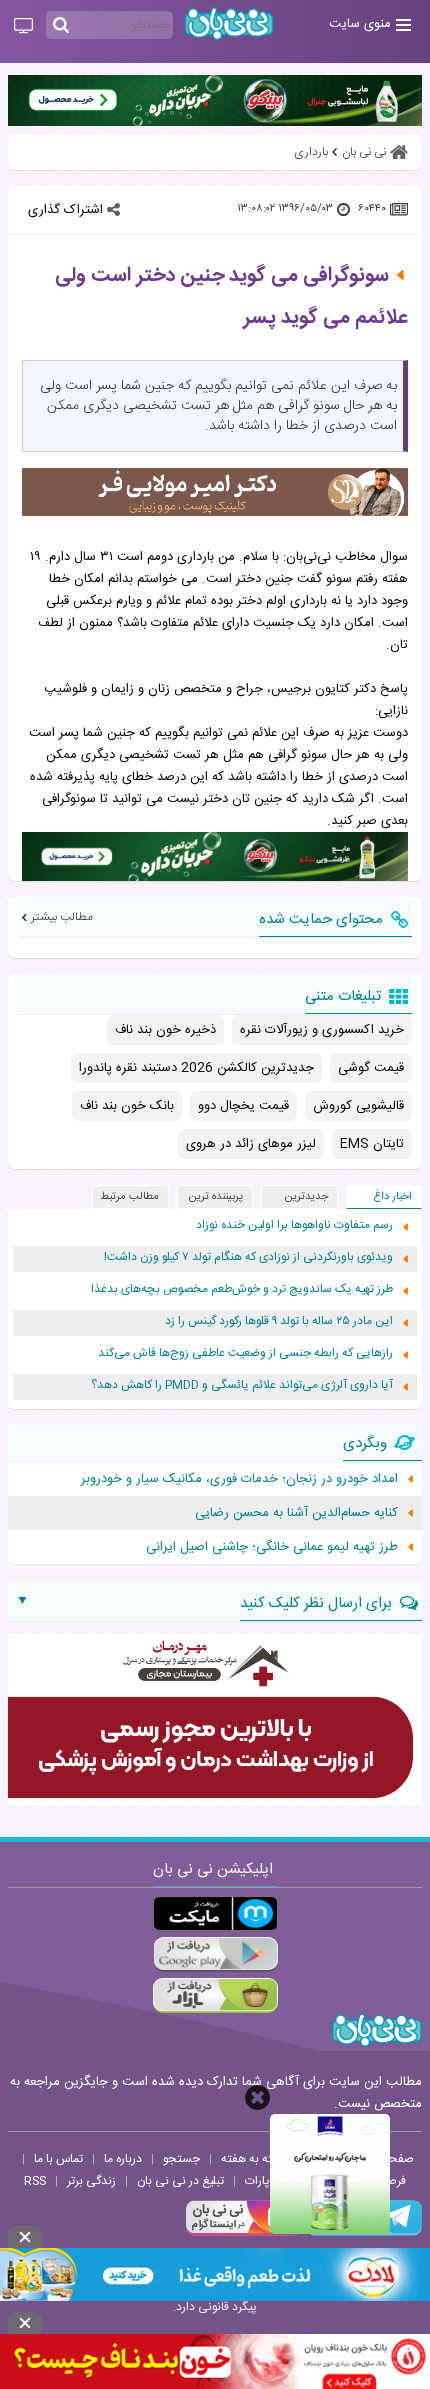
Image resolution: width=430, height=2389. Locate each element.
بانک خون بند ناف (127, 1106)
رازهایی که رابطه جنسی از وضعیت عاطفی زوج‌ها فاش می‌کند (245, 1353)
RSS (35, 2181)
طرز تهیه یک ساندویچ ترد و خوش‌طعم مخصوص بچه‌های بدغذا (242, 1289)
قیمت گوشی (371, 1068)
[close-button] (257, 2097)
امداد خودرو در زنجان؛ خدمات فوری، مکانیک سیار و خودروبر (239, 1479)
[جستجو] (61, 26)
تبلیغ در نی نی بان (180, 2181)
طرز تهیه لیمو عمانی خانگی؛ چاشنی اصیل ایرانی (272, 1547)
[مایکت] (215, 1913)
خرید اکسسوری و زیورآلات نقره (322, 1030)
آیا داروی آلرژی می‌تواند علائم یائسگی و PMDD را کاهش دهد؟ (242, 1385)
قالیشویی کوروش (358, 1106)
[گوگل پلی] (215, 1954)
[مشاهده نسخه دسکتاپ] (23, 27)
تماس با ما (58, 2159)
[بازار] (215, 1995)
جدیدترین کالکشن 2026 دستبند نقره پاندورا (196, 1068)
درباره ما (123, 2159)
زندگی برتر (91, 2181)
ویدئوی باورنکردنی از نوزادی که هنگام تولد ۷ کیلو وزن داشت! (248, 1257)
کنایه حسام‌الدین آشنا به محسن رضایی (296, 1513)
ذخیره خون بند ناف (165, 1030)
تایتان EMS (372, 1144)
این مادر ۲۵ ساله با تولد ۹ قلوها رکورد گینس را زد (279, 1321)
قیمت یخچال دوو (243, 1106)
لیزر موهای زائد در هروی (251, 1144)
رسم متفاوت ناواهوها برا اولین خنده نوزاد (294, 1225)
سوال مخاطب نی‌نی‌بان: (345, 557)
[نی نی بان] (229, 23)
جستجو (181, 2159)
